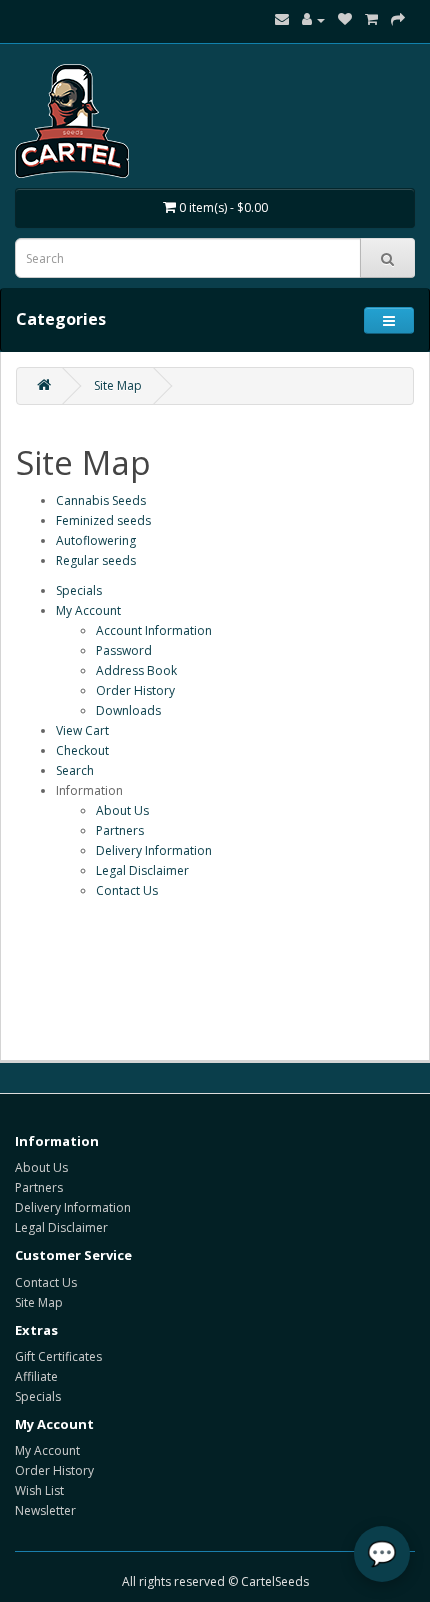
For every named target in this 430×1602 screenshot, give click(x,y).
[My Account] (313, 19)
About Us (122, 810)
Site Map (118, 385)
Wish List (39, 1490)
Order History (135, 690)
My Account (88, 610)
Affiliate (36, 1376)
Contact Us (127, 890)
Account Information (154, 630)
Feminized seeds (103, 520)
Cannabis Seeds (101, 500)
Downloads (128, 710)
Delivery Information (154, 850)
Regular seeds (96, 560)
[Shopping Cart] (371, 19)
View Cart (82, 730)
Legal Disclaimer (142, 870)
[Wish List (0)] (345, 19)
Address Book (136, 670)
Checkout (82, 750)
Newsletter (45, 1510)
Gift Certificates (58, 1356)
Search (75, 770)
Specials (79, 590)
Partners (120, 830)
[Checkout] (398, 19)
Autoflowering (96, 540)
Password (124, 650)
